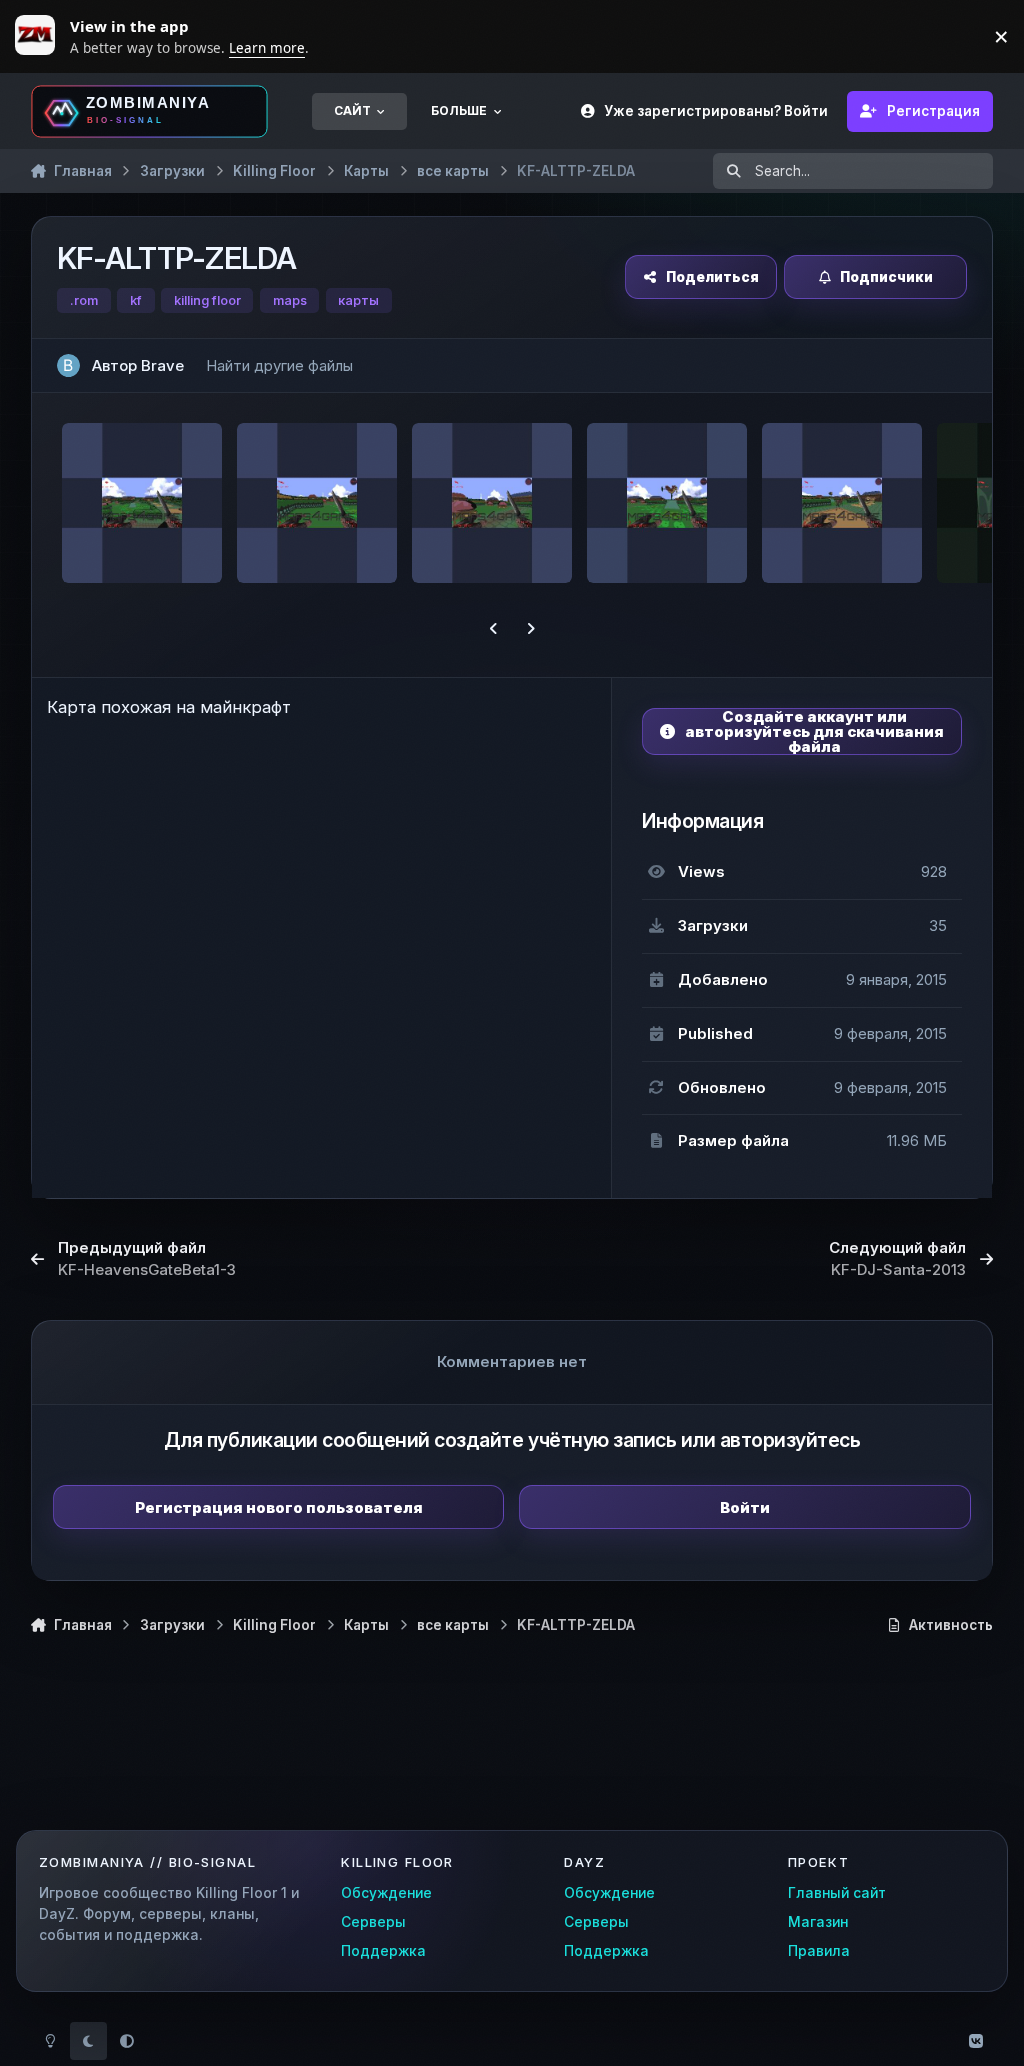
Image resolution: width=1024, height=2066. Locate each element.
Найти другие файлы (279, 365)
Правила (819, 1951)
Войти (745, 1507)
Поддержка (383, 1951)
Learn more (40, 36)
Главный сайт (837, 1893)
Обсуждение (386, 1893)
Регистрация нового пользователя (279, 1507)
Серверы (373, 1922)
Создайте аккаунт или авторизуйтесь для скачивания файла (814, 731)
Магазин (818, 1922)
